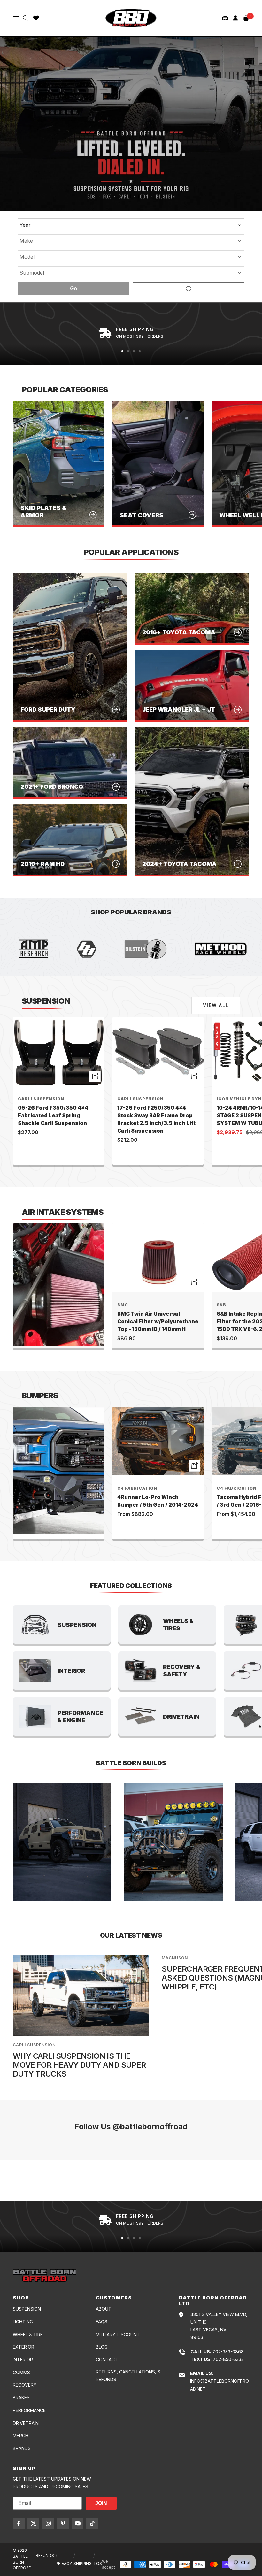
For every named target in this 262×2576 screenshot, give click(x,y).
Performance (29, 2410)
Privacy (64, 2563)
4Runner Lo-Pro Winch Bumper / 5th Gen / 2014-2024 (158, 1501)
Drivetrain (26, 2423)
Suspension (27, 2309)
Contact (107, 2360)
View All (216, 1005)
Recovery (25, 2385)
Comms (21, 2372)
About (104, 2309)
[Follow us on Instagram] (48, 2524)
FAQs (102, 2322)
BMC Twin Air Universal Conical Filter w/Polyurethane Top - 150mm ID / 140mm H (158, 1321)
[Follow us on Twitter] (33, 2524)
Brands (22, 2448)
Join (101, 2503)
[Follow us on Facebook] (19, 2524)
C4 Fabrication (137, 1488)
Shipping (83, 2563)
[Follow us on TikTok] (92, 2524)
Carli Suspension (41, 1099)
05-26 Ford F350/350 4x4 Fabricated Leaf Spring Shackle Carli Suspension (53, 1115)
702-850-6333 (228, 2359)
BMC (123, 1305)
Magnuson (175, 1958)
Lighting (23, 2322)
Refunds (45, 2555)
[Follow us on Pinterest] (63, 2524)
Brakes (21, 2398)
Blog (102, 2347)
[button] (225, 18)
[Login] (235, 18)
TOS (98, 2563)
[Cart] (246, 18)
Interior (23, 2360)
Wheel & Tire (28, 2334)
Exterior (23, 2347)
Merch (21, 2436)
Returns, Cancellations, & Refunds (128, 2376)
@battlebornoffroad (150, 2126)
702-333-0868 (228, 2352)
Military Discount (118, 2334)
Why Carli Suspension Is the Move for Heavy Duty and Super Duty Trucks (79, 2065)
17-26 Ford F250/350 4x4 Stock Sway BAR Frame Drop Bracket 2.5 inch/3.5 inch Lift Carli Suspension (156, 1119)
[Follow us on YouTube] (77, 2524)
